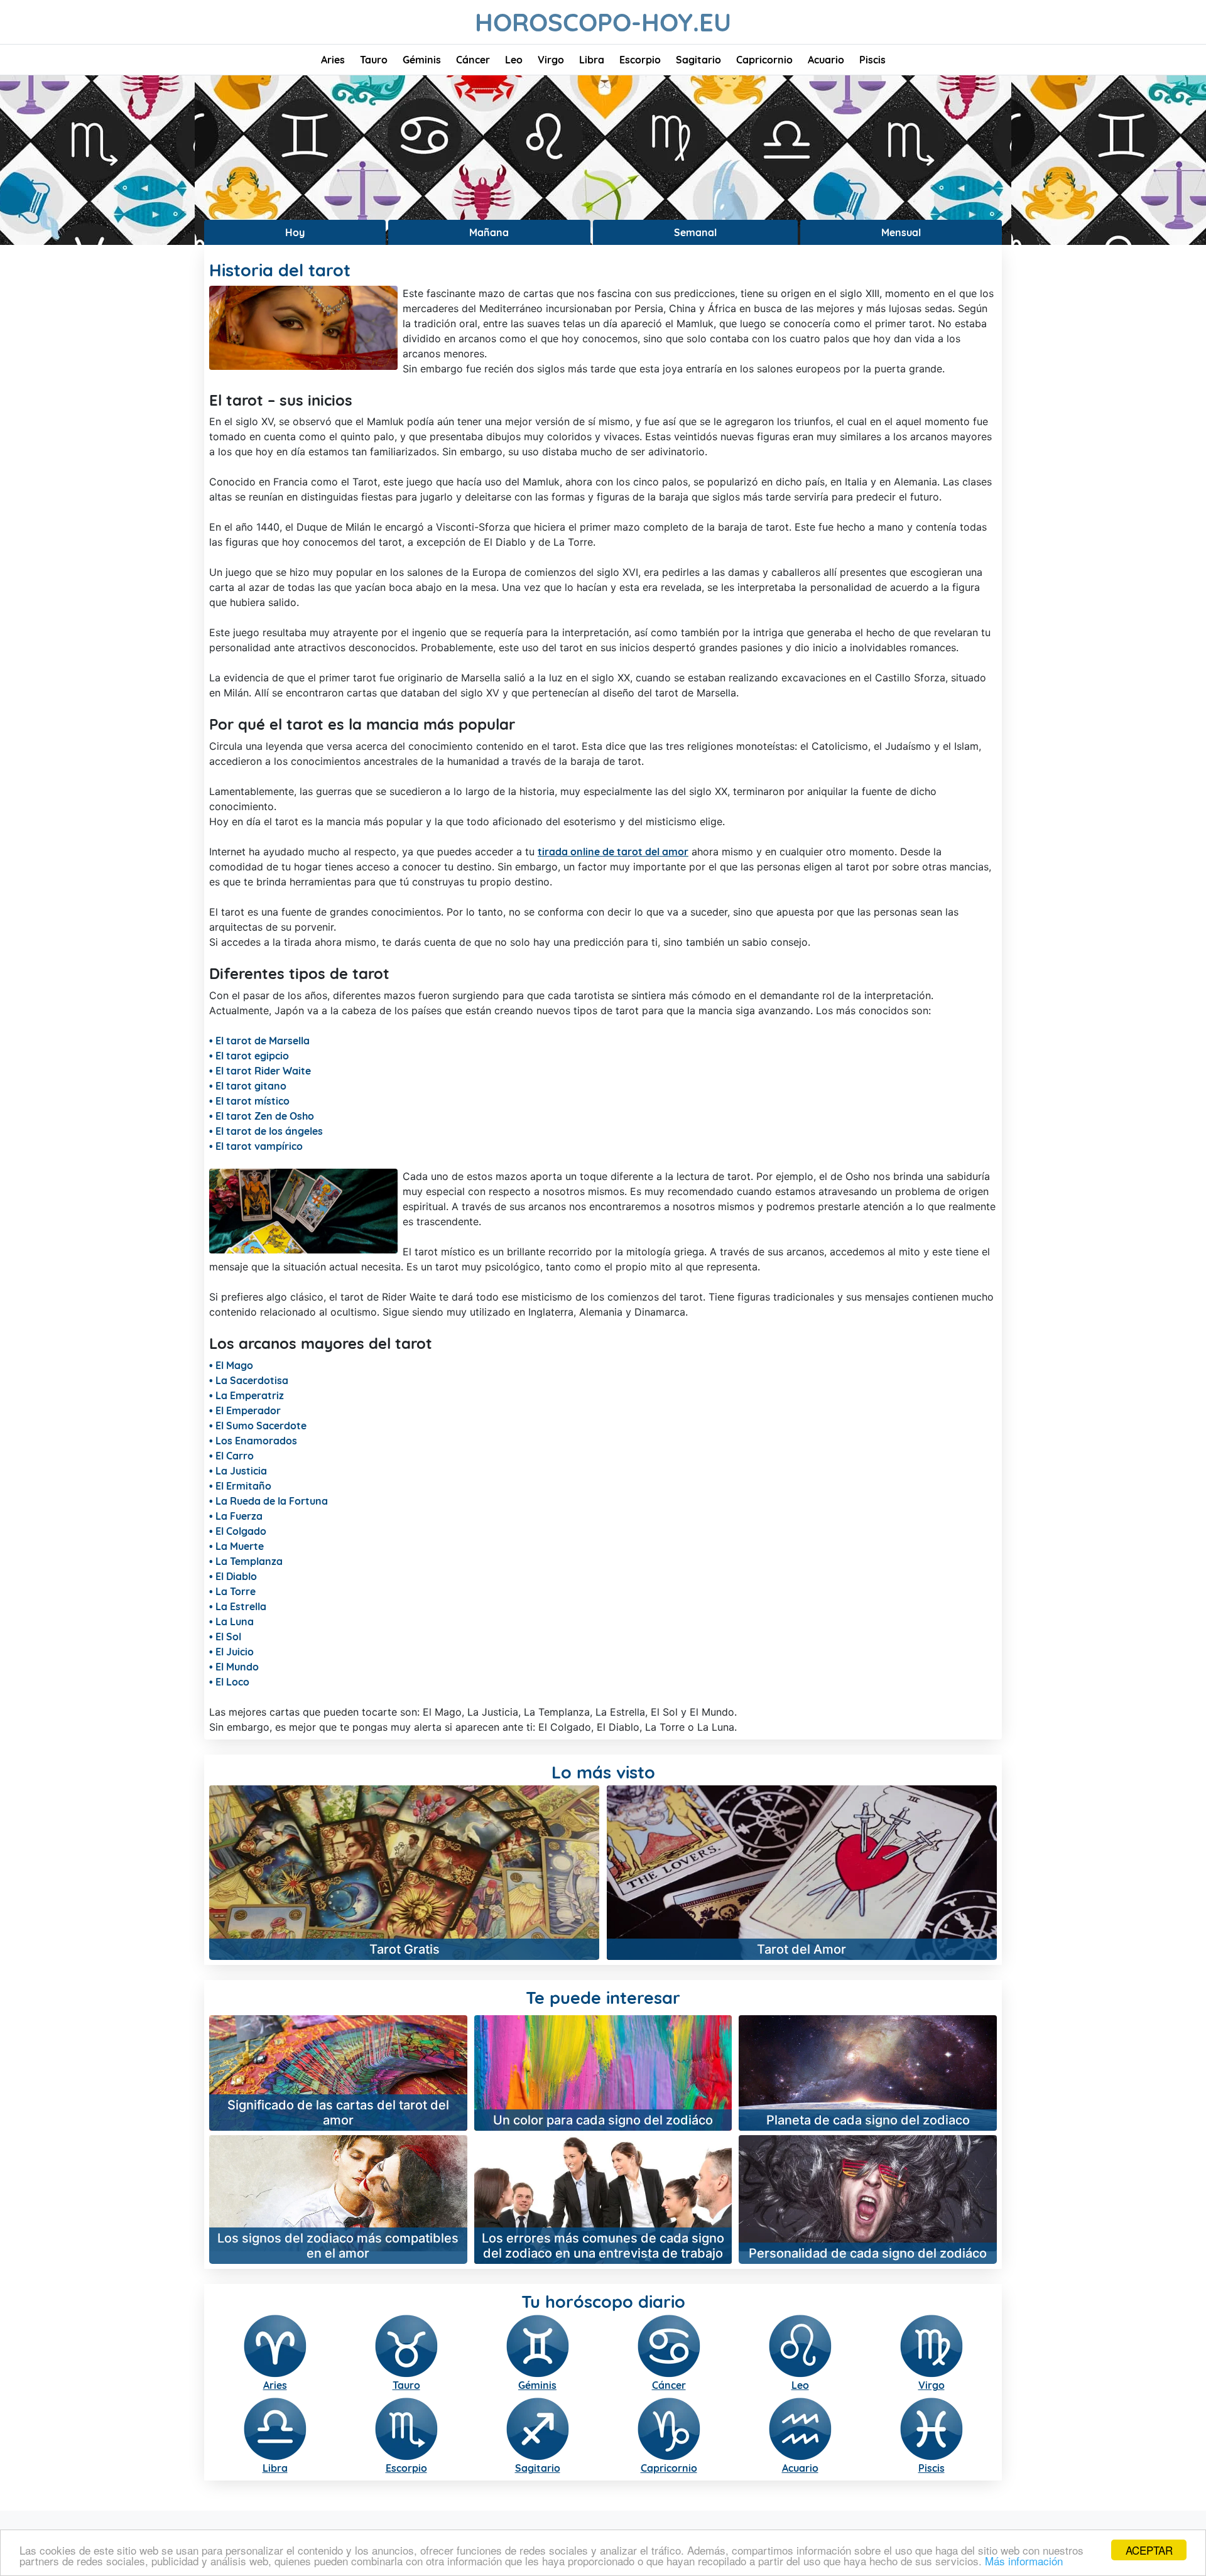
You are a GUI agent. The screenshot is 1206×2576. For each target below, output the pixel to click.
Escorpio (640, 60)
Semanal (695, 232)
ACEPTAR (1149, 2550)
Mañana (489, 232)
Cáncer (473, 60)
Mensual (901, 232)
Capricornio (764, 60)
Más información (1024, 2561)
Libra (592, 60)
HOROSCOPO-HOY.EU (603, 22)
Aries (333, 60)
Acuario (826, 60)
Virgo (551, 60)
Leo (514, 60)
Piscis (872, 60)
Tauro (374, 60)
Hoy (295, 232)
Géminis (422, 60)
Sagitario (698, 60)
